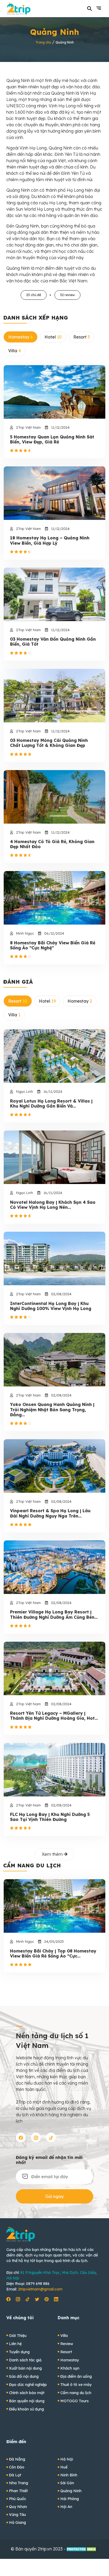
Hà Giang (17, 2522)
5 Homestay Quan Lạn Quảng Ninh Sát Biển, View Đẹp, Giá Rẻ (52, 439)
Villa (64, 2336)
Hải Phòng (70, 2499)
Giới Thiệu (18, 2336)
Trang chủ (43, 42)
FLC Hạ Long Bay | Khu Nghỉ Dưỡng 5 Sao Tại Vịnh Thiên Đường (50, 1817)
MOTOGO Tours (74, 2401)
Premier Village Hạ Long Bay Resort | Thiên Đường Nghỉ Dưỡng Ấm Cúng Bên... (54, 1615)
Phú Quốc (18, 2499)
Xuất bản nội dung (25, 2368)
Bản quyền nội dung (27, 2401)
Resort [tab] (81, 337)
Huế (64, 2467)
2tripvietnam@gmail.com (40, 2289)
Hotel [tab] (53, 337)
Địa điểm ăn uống (76, 2376)
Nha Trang (19, 2483)
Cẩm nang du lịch (76, 2393)
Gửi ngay (54, 2196)
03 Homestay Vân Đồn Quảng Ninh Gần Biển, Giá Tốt (53, 642)
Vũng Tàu (17, 2515)
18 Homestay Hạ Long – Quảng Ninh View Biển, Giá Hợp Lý (50, 540)
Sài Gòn (67, 2483)
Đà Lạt (15, 2475)
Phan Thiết (18, 2491)
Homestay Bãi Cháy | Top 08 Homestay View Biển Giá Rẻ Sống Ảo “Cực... (53, 1954)
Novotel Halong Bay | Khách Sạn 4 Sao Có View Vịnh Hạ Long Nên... (53, 1205)
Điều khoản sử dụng (26, 2409)
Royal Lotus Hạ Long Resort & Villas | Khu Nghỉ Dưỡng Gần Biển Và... (51, 1104)
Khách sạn (70, 2368)
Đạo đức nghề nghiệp (28, 2385)
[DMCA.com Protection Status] (82, 2549)
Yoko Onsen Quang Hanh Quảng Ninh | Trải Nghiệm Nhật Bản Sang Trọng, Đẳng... (52, 1410)
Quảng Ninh (71, 2491)
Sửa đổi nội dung (24, 2376)
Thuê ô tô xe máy (76, 2385)
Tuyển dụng (19, 2352)
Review (67, 2344)
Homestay (70, 2360)
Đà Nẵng (17, 2459)
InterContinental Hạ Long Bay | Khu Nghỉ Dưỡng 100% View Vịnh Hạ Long (51, 1306)
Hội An (66, 2507)
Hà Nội (67, 2459)
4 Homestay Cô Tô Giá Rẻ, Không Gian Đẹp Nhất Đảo (52, 844)
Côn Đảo (17, 2467)
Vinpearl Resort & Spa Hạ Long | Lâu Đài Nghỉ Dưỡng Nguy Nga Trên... (50, 1513)
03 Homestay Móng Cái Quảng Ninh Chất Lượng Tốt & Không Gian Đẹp (49, 743)
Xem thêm (53, 1854)
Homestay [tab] (21, 337)
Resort (66, 2352)
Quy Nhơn (18, 2507)
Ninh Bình (69, 2475)
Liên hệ (15, 2344)
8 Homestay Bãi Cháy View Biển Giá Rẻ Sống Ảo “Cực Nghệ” (53, 945)
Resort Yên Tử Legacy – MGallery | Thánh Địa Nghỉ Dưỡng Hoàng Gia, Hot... (54, 1716)
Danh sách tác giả (25, 2360)
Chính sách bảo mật (27, 2393)
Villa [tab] (15, 351)
